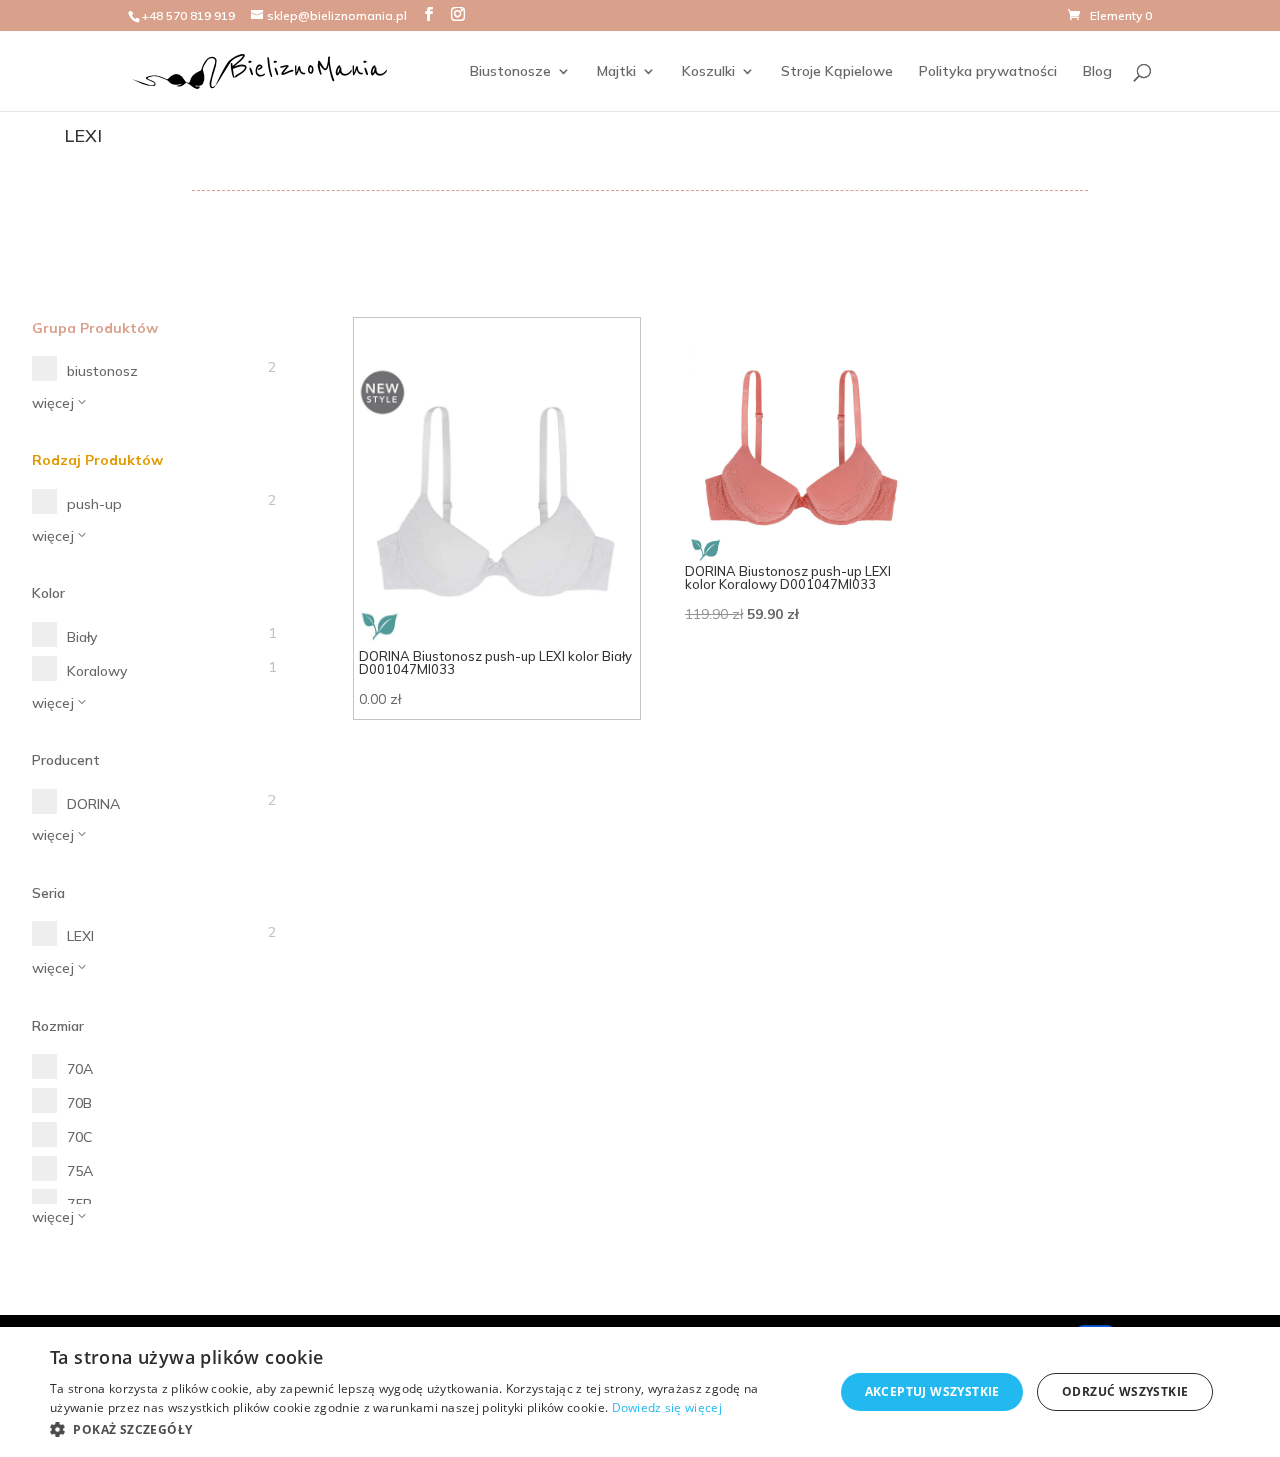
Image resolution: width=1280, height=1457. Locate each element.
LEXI (80, 936)
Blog (1097, 72)
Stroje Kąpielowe (837, 72)
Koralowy (97, 671)
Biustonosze (510, 72)
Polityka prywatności (988, 72)
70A (80, 1069)
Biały (82, 637)
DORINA (93, 804)
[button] (430, 1430)
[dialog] (640, 1392)
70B (79, 1103)
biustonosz (102, 371)
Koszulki (708, 72)
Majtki (616, 72)
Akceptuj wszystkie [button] (932, 1391)
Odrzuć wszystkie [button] (1125, 1391)
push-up (94, 504)
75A (80, 1171)
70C (79, 1137)
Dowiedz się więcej (667, 1407)
